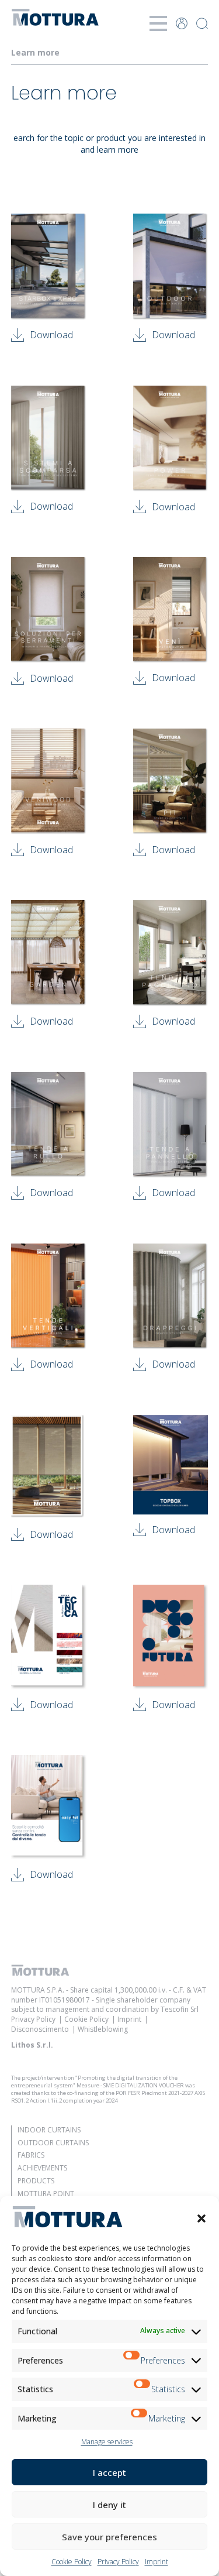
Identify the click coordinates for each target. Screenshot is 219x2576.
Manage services (107, 2442)
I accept (109, 2472)
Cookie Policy (72, 2562)
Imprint (157, 2562)
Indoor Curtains (49, 2130)
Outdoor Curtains (53, 2143)
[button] (201, 2218)
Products (36, 2181)
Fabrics (31, 2155)
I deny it (109, 2505)
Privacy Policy (118, 2562)
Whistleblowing (103, 2029)
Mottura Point (46, 2194)
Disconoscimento (40, 2029)
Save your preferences (109, 2537)
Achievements (42, 2168)
